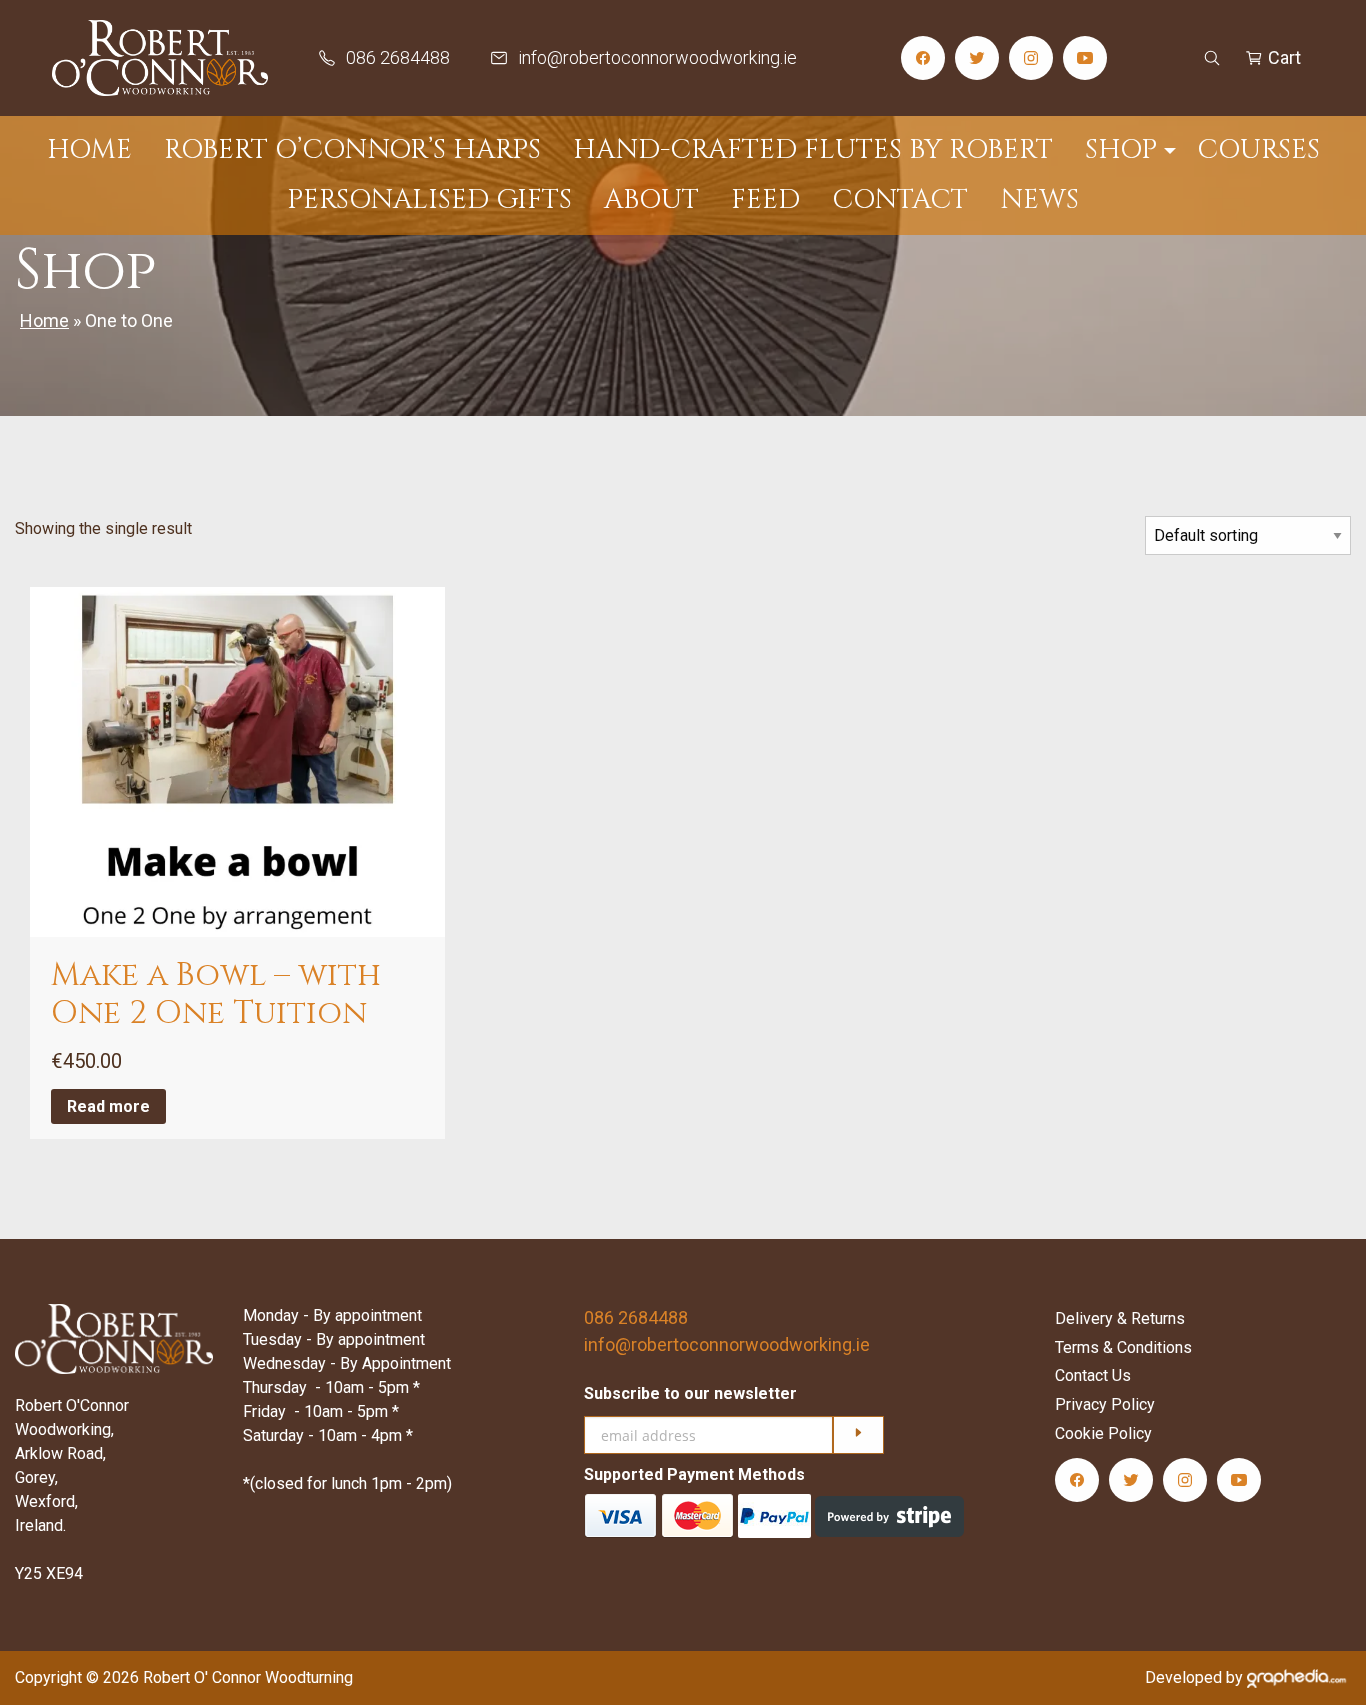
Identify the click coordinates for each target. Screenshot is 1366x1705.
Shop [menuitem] (1121, 150)
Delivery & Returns (1120, 1318)
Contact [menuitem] (900, 200)
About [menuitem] (651, 200)
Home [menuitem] (89, 150)
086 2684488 (636, 1317)
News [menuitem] (1039, 200)
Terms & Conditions (1123, 1347)
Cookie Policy (1103, 1433)
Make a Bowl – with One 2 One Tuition (216, 994)
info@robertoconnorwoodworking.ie (727, 1344)
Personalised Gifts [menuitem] (429, 200)
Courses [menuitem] (1258, 150)
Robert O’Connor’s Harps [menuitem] (352, 150)
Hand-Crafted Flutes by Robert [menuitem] (813, 150)
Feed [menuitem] (765, 200)
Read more (108, 1106)
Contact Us (1093, 1375)
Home (44, 320)
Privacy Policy (1105, 1404)
